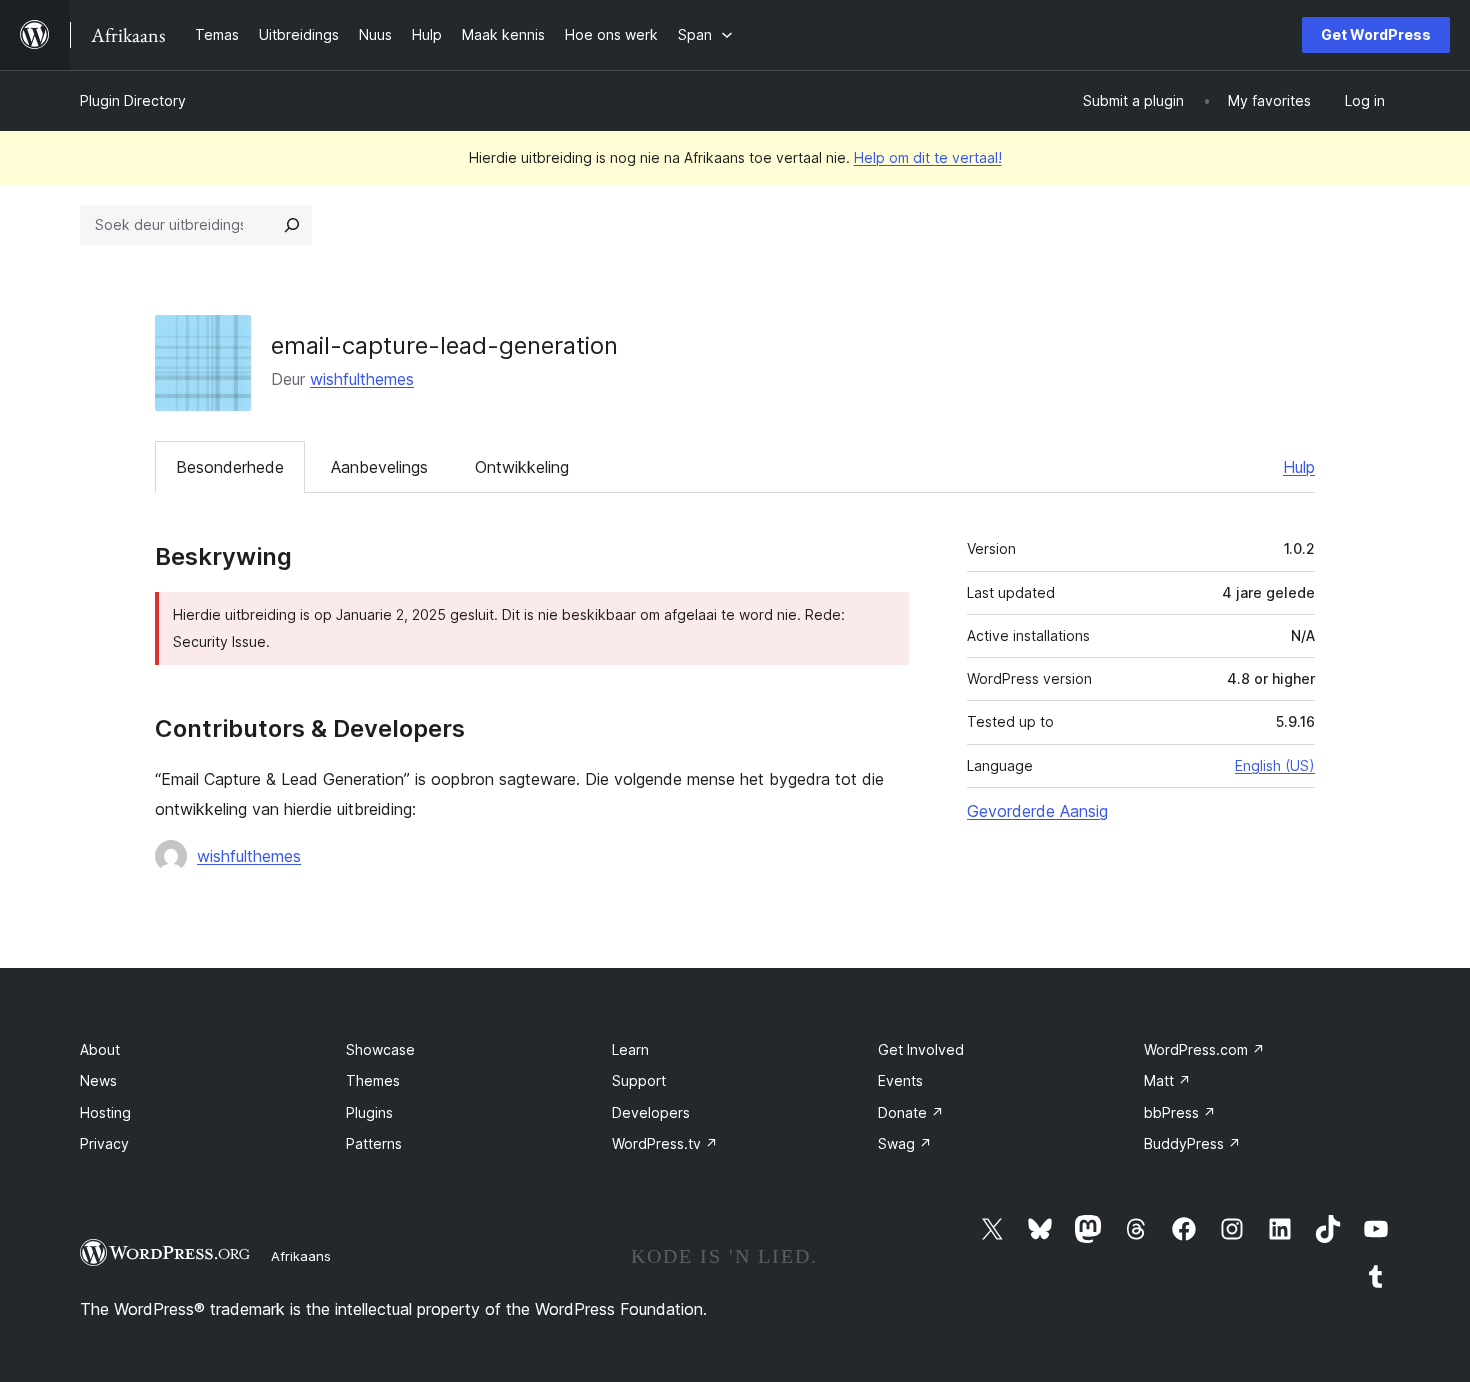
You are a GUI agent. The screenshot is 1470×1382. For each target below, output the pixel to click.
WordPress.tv (665, 1143)
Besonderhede (230, 467)
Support (639, 1080)
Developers (651, 1112)
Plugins (369, 1112)
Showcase (380, 1049)
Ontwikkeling (522, 467)
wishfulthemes (362, 379)
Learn (630, 1049)
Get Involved (921, 1049)
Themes (373, 1080)
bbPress (1180, 1112)
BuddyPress (1192, 1143)
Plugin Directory (133, 100)
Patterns (374, 1143)
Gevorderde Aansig (1037, 811)
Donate (911, 1112)
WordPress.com (1204, 1049)
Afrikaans (301, 1256)
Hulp (1299, 467)
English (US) (1275, 765)
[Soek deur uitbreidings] (292, 225)
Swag (905, 1143)
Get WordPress (1376, 34)
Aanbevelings (379, 467)
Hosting (105, 1112)
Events (900, 1080)
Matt (1167, 1080)
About (100, 1049)
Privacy (104, 1143)
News (98, 1080)
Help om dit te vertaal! (928, 157)
